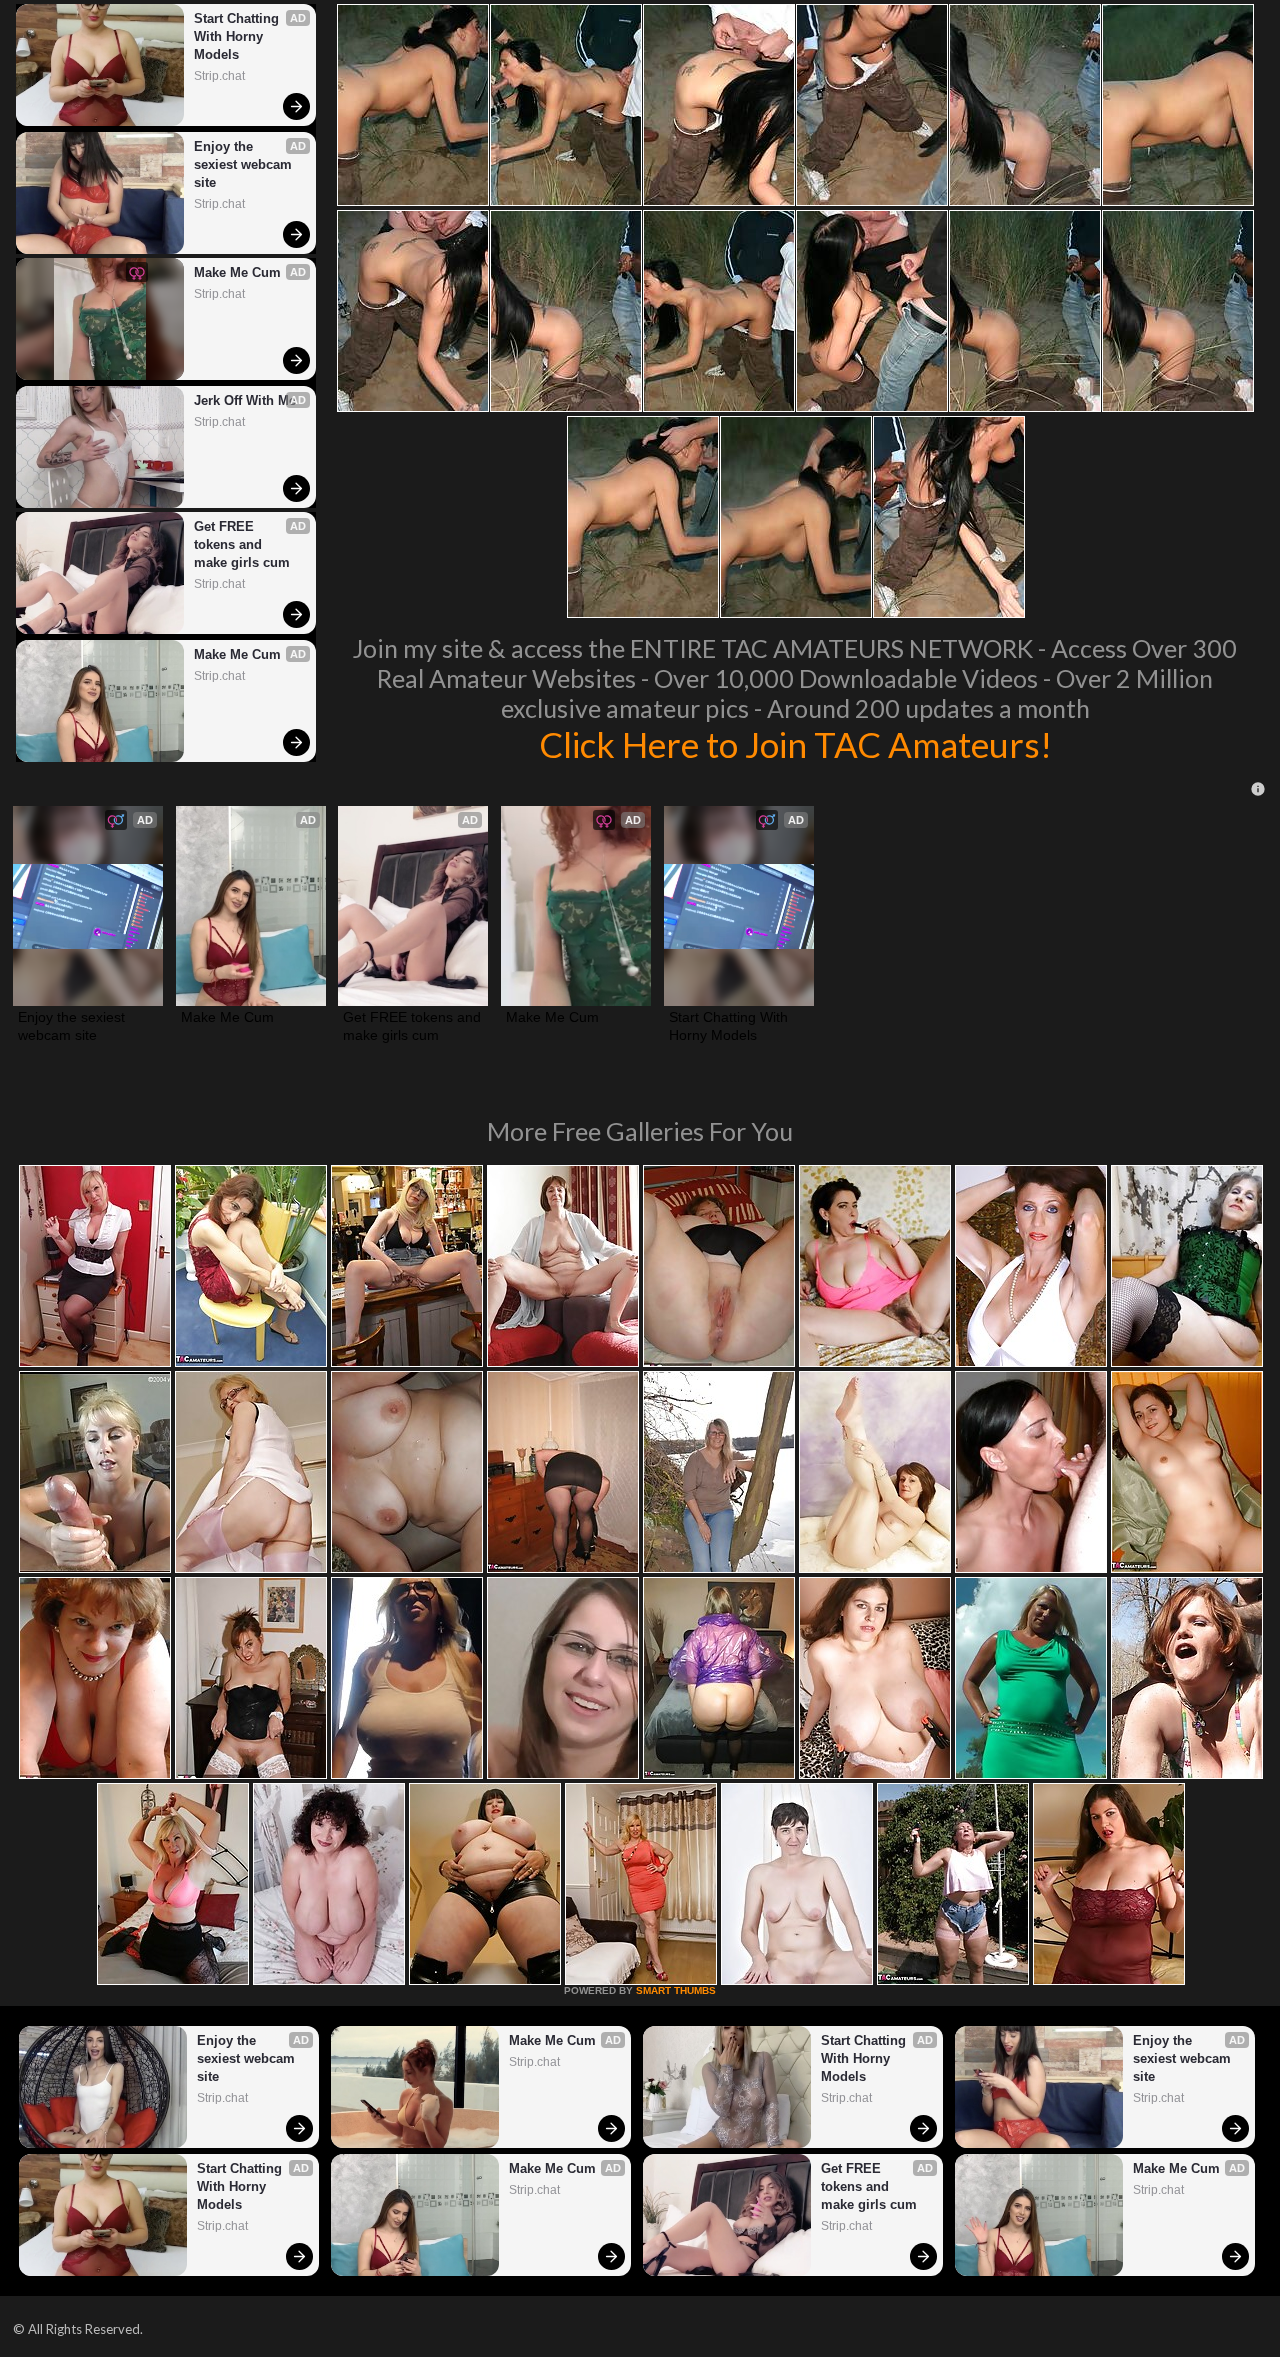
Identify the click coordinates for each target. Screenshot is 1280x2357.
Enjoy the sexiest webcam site (245, 164)
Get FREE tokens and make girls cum (242, 544)
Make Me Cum (237, 272)
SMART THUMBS (676, 1990)
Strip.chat (219, 76)
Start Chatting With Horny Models (238, 36)
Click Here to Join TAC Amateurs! (795, 744)
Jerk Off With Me (245, 400)
